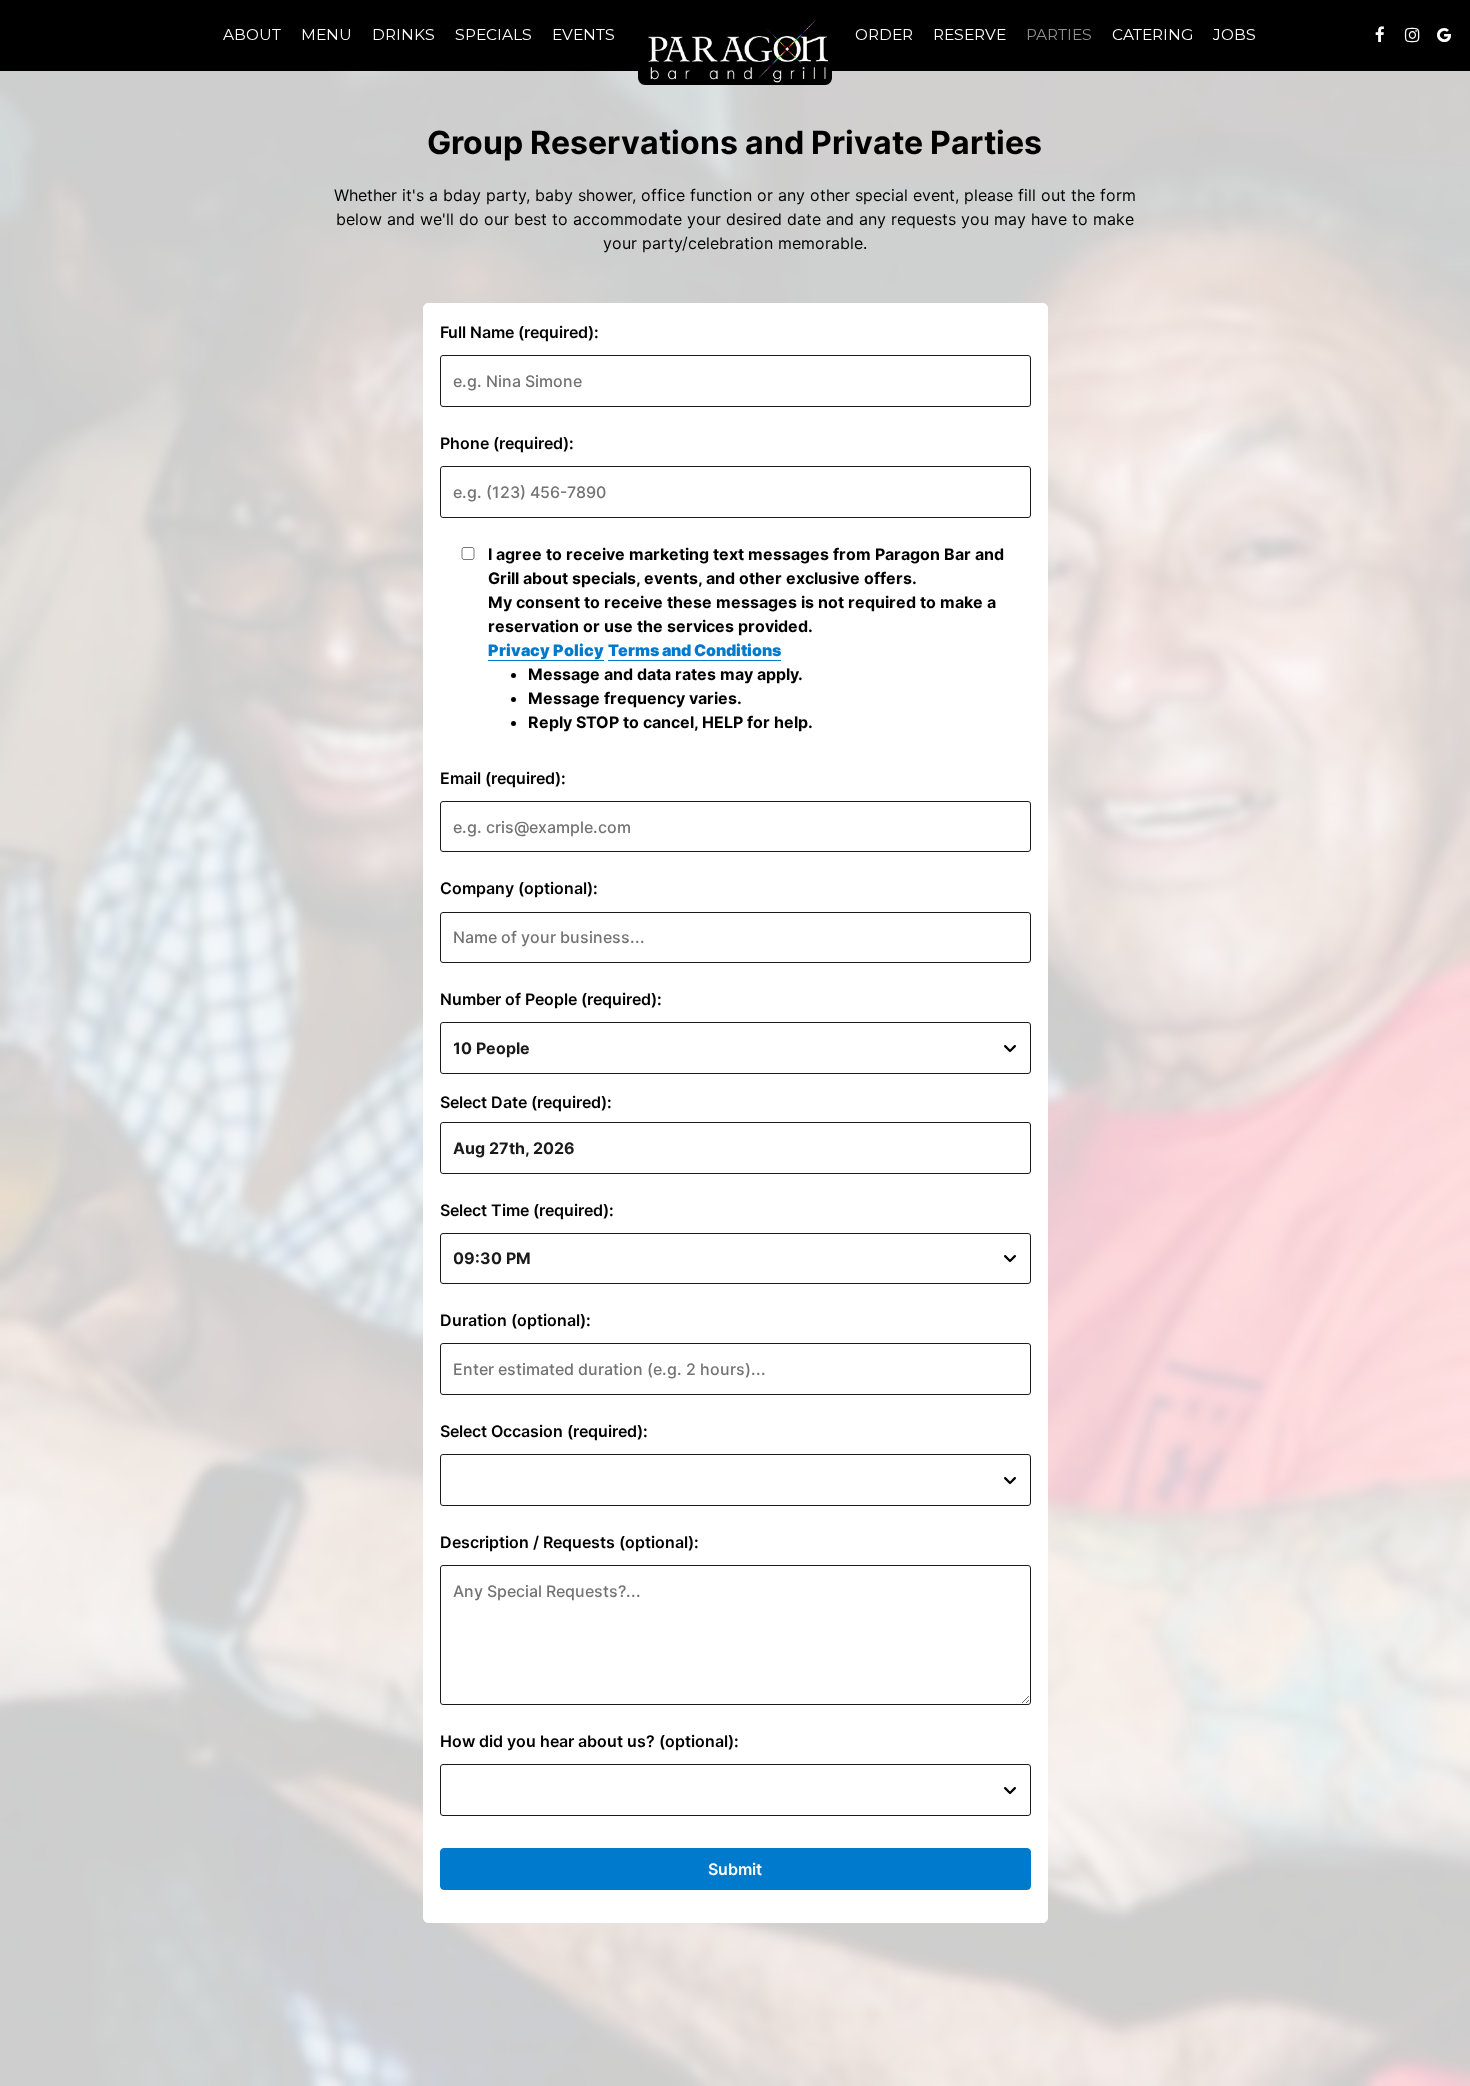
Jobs (1234, 34)
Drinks (403, 34)
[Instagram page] (1412, 35)
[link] (735, 50)
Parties (1059, 34)
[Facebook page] (1380, 35)
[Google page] (1444, 35)
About (252, 34)
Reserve (969, 34)
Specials (493, 34)
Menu (326, 34)
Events (583, 34)
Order (884, 34)
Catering (1152, 34)
